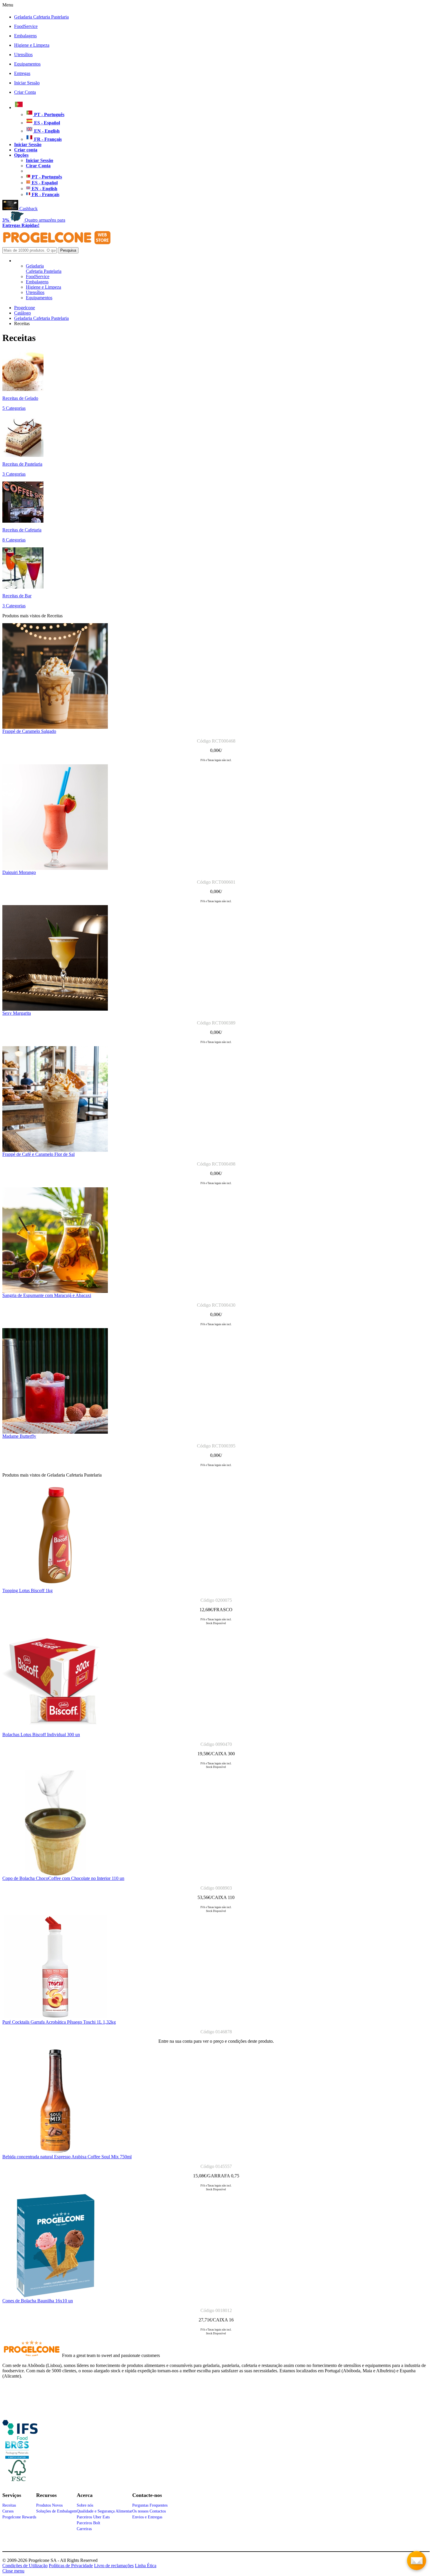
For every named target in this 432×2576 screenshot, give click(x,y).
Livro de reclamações (114, 2566)
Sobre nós (85, 2505)
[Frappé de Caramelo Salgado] (55, 727)
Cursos (8, 2511)
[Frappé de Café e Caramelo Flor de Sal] (55, 1150)
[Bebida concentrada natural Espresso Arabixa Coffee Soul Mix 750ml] (55, 2153)
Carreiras (84, 2529)
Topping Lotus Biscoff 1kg (27, 1590)
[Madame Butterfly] (55, 1432)
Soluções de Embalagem (56, 2511)
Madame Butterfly (19, 1436)
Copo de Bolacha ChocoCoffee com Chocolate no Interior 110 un (63, 1878)
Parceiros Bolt (88, 2523)
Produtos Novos (49, 2505)
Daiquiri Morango (19, 872)
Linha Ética (146, 2566)
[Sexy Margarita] (55, 1009)
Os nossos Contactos (149, 2511)
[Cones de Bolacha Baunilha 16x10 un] (55, 2297)
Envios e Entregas (147, 2517)
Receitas (9, 2505)
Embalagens (25, 36)
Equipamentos (27, 64)
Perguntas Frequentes (150, 2505)
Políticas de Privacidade (71, 2566)
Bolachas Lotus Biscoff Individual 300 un (41, 1735)
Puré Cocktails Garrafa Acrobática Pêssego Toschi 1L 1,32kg (59, 2022)
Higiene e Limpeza (32, 45)
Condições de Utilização (25, 2566)
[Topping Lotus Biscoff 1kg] (55, 1586)
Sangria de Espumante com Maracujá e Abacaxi (47, 1295)
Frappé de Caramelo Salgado (29, 731)
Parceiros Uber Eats (93, 2517)
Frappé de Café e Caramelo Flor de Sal (38, 1154)
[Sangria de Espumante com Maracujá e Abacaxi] (55, 1291)
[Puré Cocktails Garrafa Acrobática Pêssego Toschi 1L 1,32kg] (55, 2018)
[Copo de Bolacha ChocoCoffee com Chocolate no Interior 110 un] (55, 1874)
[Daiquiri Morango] (55, 868)
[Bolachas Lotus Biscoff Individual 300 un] (55, 1730)
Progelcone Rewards (19, 2517)
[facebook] (20, 2438)
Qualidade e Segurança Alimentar (104, 2511)
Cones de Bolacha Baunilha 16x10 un (38, 2301)
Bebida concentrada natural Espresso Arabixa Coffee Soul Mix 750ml (67, 2157)
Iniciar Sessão (27, 83)
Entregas (22, 73)
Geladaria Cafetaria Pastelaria (41, 17)
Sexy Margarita (17, 1013)
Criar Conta (25, 92)
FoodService (26, 26)
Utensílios (23, 55)
